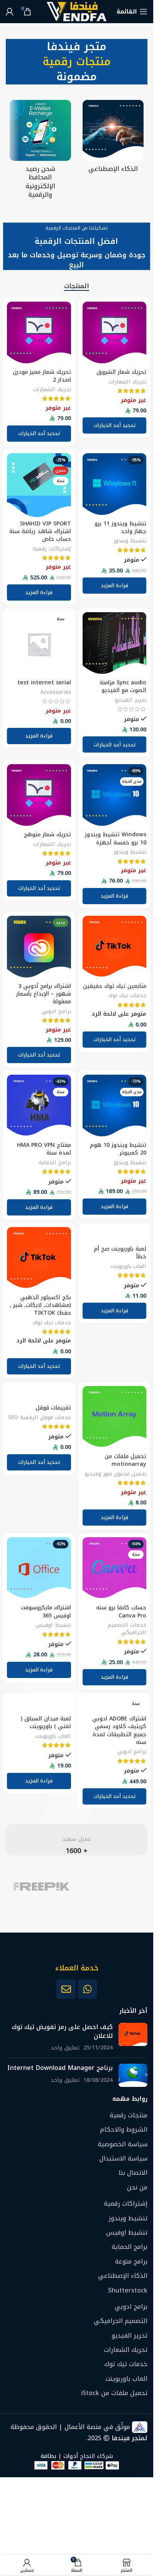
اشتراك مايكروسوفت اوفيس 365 (46, 1611)
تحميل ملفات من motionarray (125, 1460)
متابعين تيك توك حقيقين (115, 986)
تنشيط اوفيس (53, 1625)
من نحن (137, 2188)
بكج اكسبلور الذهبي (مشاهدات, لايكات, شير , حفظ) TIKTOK (40, 1305)
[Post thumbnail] (133, 2038)
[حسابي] (10, 12)
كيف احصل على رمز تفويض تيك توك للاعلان (62, 2032)
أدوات (71, 2456)
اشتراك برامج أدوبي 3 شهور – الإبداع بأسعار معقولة (44, 994)
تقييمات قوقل (53, 1408)
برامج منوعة (131, 2262)
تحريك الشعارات (127, 382)
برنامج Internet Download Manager (60, 2068)
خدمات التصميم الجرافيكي (127, 1628)
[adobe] (112, 1886)
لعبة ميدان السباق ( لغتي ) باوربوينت (46, 1723)
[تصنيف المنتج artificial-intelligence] (113, 139)
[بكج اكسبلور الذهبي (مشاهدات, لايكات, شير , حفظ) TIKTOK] (39, 1259)
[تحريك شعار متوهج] (39, 796)
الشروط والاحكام (124, 2130)
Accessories (56, 692)
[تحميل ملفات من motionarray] (115, 1418)
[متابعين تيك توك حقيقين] (115, 948)
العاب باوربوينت (128, 1266)
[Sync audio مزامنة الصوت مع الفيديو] (115, 644)
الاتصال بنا (133, 2173)
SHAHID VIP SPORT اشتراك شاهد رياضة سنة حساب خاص (40, 531)
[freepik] (41, 1886)
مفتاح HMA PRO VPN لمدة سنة (44, 1149)
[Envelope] (66, 1989)
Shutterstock (128, 2291)
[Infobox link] (77, 1840)
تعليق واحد (65, 2048)
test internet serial (44, 683)
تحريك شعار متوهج (47, 835)
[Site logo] (77, 11)
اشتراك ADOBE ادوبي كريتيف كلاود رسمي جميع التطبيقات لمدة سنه (119, 1730)
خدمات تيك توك (127, 995)
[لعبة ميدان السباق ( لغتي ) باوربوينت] (39, 1705)
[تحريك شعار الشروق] (115, 334)
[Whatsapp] (87, 1989)
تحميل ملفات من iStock (114, 2394)
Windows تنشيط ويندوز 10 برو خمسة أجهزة (116, 838)
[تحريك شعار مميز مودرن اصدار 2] (39, 334)
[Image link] (77, 1952)
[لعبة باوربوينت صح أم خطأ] (115, 1235)
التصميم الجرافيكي (121, 2321)
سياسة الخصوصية (123, 2144)
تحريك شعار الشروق (121, 372)
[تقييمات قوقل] (39, 1394)
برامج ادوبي (57, 1011)
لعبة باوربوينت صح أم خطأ (120, 1253)
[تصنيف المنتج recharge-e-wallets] (40, 152)
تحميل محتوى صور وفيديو (116, 1474)
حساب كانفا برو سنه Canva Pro (121, 1611)
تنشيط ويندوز (130, 540)
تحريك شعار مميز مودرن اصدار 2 (42, 376)
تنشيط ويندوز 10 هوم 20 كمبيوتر (118, 1149)
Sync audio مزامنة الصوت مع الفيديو (123, 686)
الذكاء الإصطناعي (123, 2276)
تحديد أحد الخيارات (115, 745)
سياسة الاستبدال (123, 2159)
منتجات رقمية (77, 62)
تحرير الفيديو (131, 700)
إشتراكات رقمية (52, 549)
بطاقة (48, 2456)
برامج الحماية (55, 1162)
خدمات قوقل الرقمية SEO (40, 1417)
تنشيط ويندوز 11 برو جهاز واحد (120, 528)
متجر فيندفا (77, 46)
